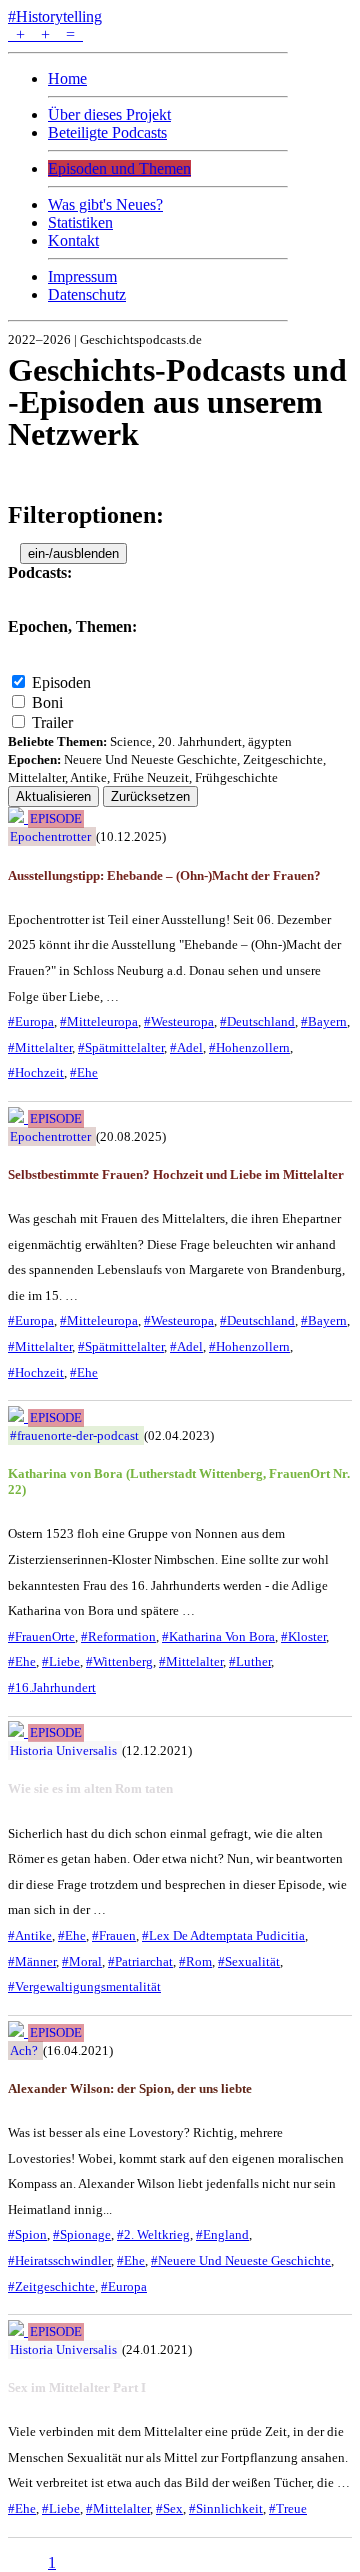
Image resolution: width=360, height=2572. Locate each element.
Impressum (82, 276)
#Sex (169, 2508)
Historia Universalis (63, 1750)
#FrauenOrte (41, 1636)
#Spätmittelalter (121, 1047)
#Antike (30, 1935)
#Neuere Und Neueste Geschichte (241, 2260)
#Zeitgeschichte (51, 2286)
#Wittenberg (119, 1661)
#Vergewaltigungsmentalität (84, 1986)
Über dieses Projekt (109, 114)
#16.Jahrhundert (52, 1687)
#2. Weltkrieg (153, 2234)
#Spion (27, 2234)
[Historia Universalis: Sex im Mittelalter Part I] (18, 2330)
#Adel (186, 1047)
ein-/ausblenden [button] (73, 553)
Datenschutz (87, 294)
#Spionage (82, 2234)
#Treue (288, 2508)
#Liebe (61, 1661)
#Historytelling (55, 16)
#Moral (82, 1961)
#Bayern (324, 1021)
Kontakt (73, 240)
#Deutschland (257, 1021)
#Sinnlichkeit (226, 2508)
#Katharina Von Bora (218, 1636)
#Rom (195, 1961)
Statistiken (80, 222)
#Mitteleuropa (99, 1021)
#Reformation (118, 1636)
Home (67, 78)
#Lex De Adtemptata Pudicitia (223, 1935)
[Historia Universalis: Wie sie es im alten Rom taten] (18, 1731)
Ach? (24, 2050)
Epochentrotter (50, 836)
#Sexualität (249, 1961)
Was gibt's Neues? (105, 204)
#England (222, 2234)
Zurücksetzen (150, 796)
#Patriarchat (140, 1961)
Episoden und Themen (119, 168)
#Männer (32, 1961)
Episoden (61, 682)
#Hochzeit (36, 1072)
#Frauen (114, 1935)
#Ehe (84, 1072)
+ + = (45, 34)
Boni (47, 702)
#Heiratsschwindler (59, 2260)
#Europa (31, 1021)
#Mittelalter (40, 1047)
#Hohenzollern (249, 1047)
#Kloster (303, 1636)
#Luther (250, 1661)
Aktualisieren (53, 796)
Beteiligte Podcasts (107, 132)
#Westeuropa (179, 1021)
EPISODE (56, 819)
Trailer (52, 722)
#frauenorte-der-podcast (74, 1435)
